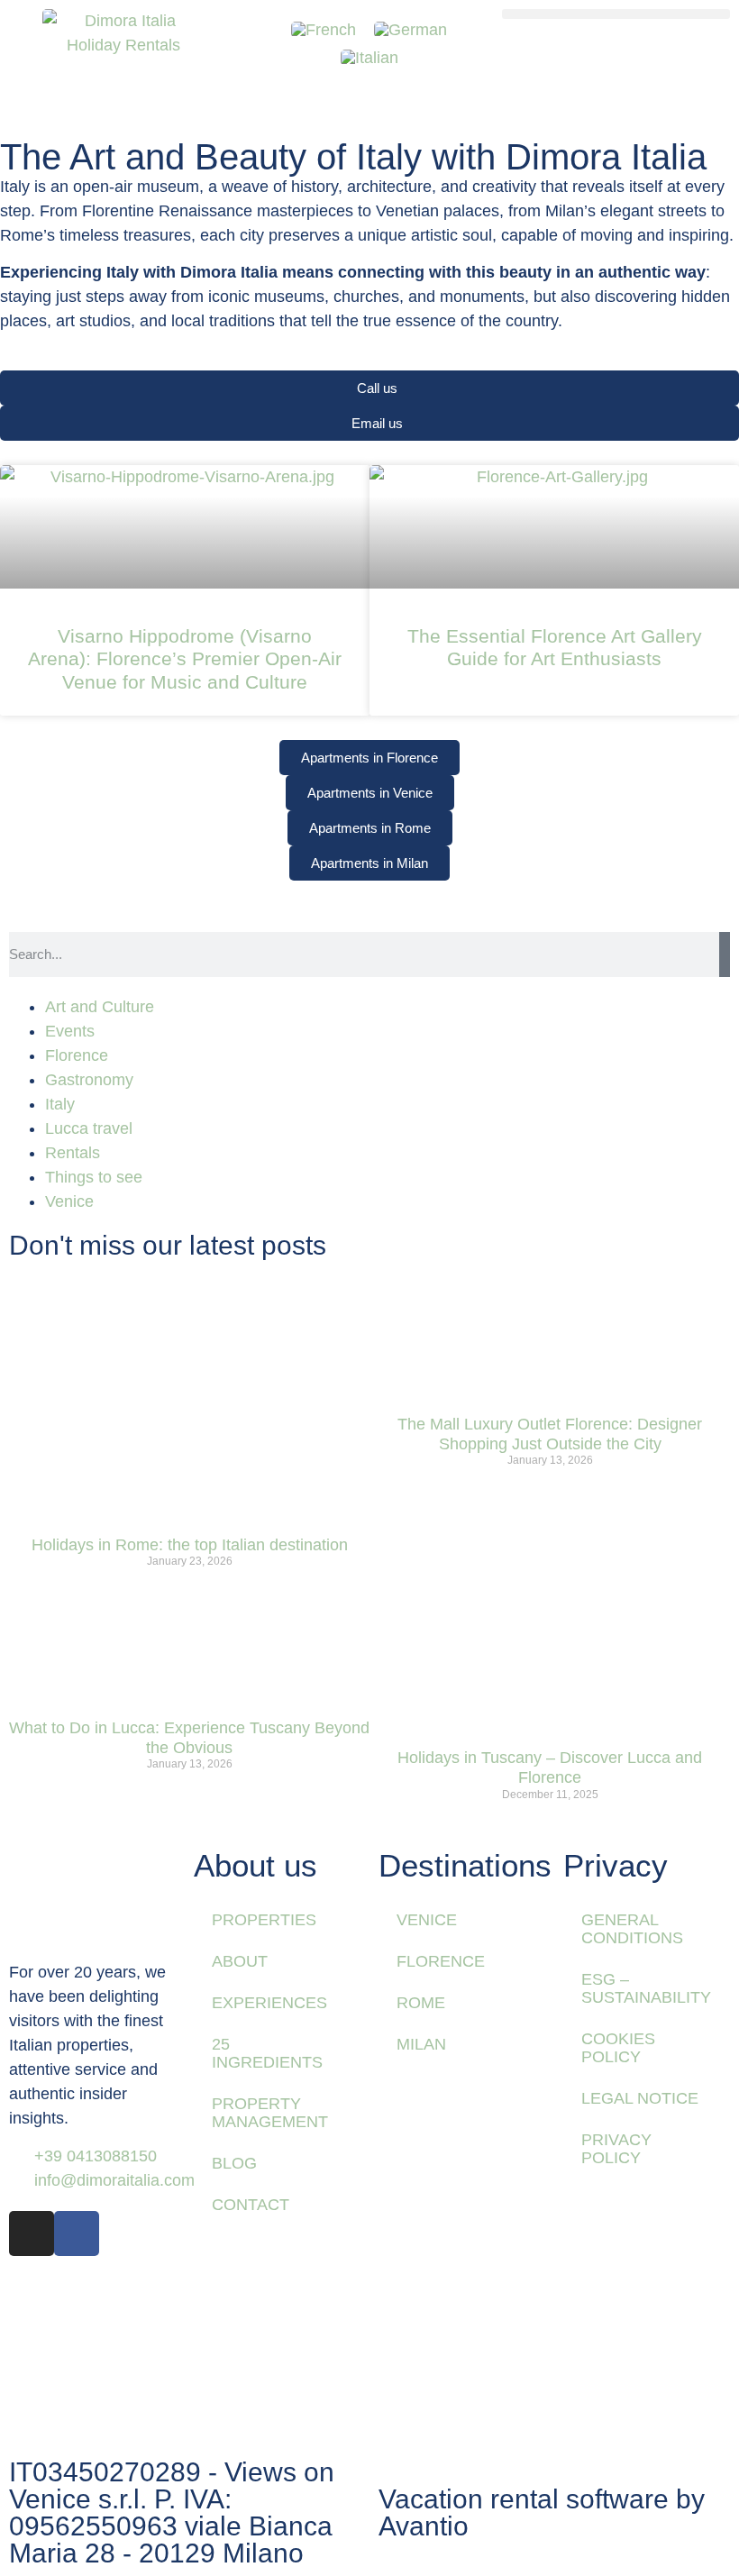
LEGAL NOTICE (640, 2098)
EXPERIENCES (269, 2003)
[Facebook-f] (77, 2233)
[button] (616, 14)
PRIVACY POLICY (616, 2149)
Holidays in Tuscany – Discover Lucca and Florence (550, 1768)
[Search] (725, 955)
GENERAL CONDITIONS (632, 1929)
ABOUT (240, 1961)
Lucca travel (89, 1128)
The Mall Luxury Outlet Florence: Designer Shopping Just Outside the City (550, 1434)
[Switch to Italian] (369, 57)
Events (70, 1031)
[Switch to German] (411, 30)
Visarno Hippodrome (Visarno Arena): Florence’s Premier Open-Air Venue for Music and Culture (185, 658)
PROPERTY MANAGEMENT (270, 2113)
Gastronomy (89, 1080)
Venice (69, 1201)
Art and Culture (100, 1007)
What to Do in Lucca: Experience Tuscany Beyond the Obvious (189, 1738)
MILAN (421, 2044)
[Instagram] (32, 2233)
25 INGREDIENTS (267, 2053)
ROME (421, 2003)
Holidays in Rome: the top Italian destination (190, 1545)
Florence (77, 1055)
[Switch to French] (324, 30)
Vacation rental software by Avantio (542, 2512)
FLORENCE (441, 1961)
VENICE (427, 1920)
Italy (60, 1104)
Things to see (94, 1177)
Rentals (73, 1153)
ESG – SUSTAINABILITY (646, 1988)
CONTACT (251, 2205)
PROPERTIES (264, 1920)
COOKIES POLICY (618, 2048)
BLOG (234, 2163)
